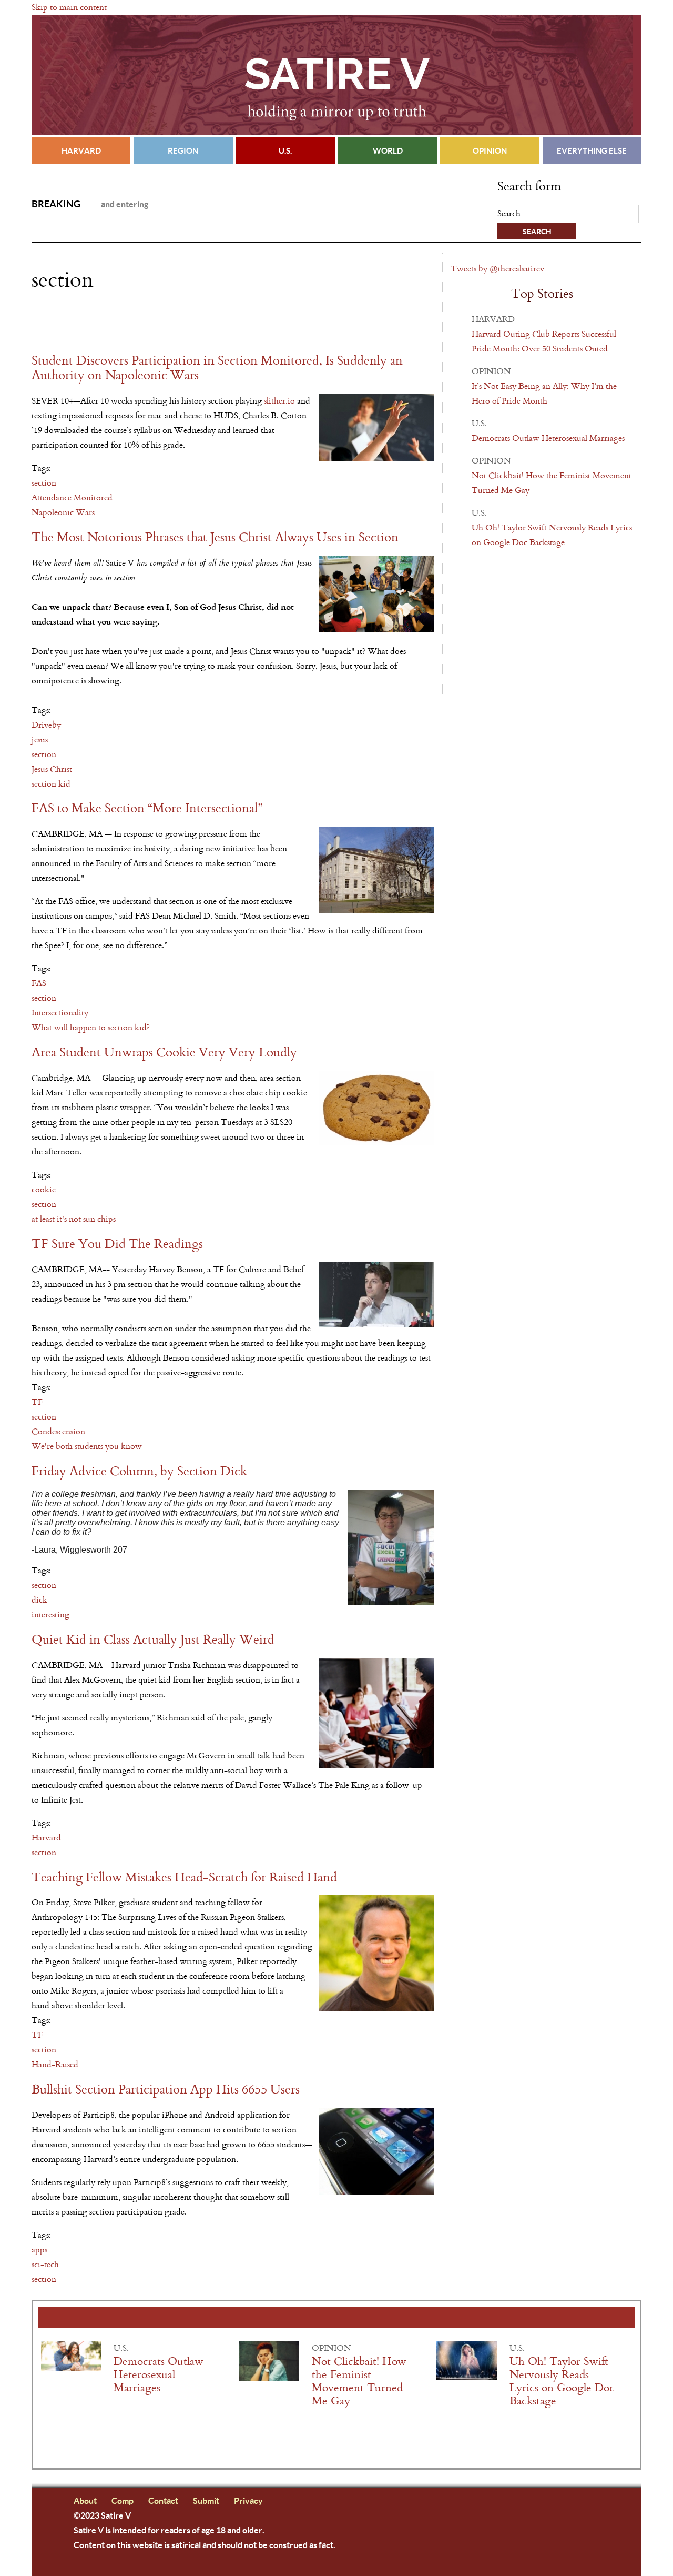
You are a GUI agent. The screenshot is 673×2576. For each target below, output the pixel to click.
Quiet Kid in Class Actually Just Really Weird (153, 1640)
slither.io (279, 401)
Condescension (58, 1431)
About (85, 2500)
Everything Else (592, 150)
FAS (39, 983)
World (388, 150)
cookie (44, 1189)
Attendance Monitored (72, 497)
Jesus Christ (52, 769)
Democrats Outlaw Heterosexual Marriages (548, 438)
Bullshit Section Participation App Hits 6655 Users (166, 2090)
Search (510, 213)
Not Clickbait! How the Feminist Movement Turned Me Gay (359, 2381)
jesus (40, 739)
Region (183, 150)
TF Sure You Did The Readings (117, 1244)
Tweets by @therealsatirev (497, 269)
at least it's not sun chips (74, 1219)
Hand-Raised (55, 2064)
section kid (51, 784)
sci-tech (45, 2264)
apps (39, 2250)
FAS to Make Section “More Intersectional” (147, 808)
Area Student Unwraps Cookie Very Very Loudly (164, 1053)
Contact (163, 2500)
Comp (123, 2500)
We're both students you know (87, 1446)
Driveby (46, 725)
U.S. (285, 150)
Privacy (248, 2500)
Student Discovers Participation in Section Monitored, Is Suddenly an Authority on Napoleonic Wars (217, 368)
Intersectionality (60, 1013)
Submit (206, 2500)
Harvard (81, 150)
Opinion (490, 150)
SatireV (336, 75)
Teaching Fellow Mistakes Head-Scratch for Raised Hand (184, 1878)
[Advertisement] (155, 323)
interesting (50, 1614)
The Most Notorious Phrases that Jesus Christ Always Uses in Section (215, 537)
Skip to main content (69, 7)
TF (37, 1402)
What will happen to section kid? (91, 1027)
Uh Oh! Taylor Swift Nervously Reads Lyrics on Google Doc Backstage (562, 2381)
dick (39, 1600)
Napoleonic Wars (63, 512)
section (44, 483)
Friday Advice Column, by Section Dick (139, 1471)
